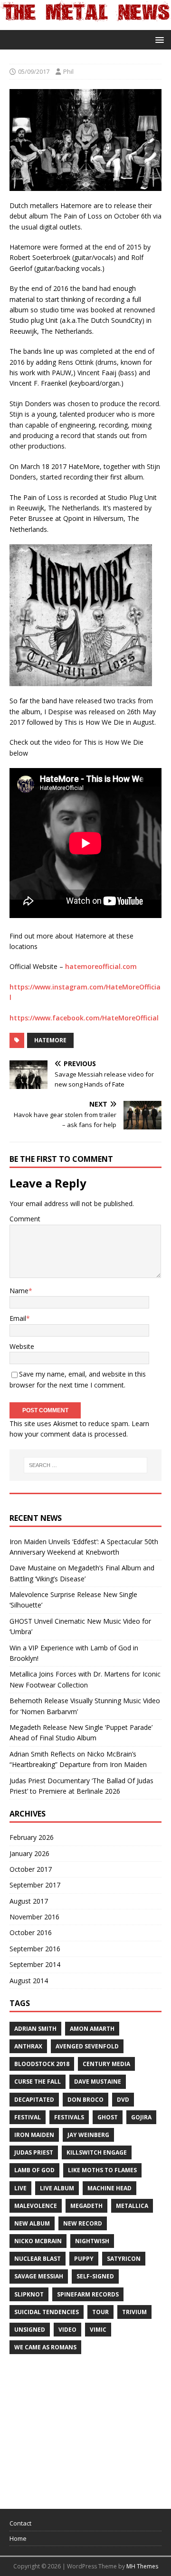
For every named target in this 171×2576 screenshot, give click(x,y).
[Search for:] (85, 1465)
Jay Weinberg (88, 2135)
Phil (68, 71)
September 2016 (35, 1949)
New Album (32, 2223)
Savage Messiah (39, 2276)
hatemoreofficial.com (101, 966)
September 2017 (35, 1885)
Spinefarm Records (88, 2294)
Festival (28, 2117)
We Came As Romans (45, 2347)
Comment (25, 1219)
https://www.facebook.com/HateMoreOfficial (84, 1018)
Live (20, 2188)
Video (67, 2330)
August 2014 (29, 1981)
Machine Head (109, 2188)
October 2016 (31, 1932)
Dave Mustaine (98, 2082)
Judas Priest (34, 2152)
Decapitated (34, 2100)
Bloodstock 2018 (42, 2064)
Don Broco (85, 2100)
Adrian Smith (35, 2029)
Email (18, 1318)
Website (22, 1346)
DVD (123, 2100)
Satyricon (124, 2259)
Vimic (98, 2330)
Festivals (69, 2117)
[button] (158, 39)
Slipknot (29, 2294)
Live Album (57, 2188)
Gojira (141, 2117)
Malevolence (36, 2206)
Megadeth (86, 2206)
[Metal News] (85, 24)
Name (19, 1291)
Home (18, 2538)
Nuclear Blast (38, 2259)
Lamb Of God (34, 2170)
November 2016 (34, 1917)
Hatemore (50, 1040)
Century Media (106, 2064)
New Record (83, 2223)
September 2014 (35, 1964)
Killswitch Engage (97, 2152)
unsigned (30, 2330)
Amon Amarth (92, 2029)
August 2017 (29, 1901)
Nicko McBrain (38, 2241)
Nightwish (92, 2241)
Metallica (132, 2206)
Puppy (84, 2259)
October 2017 (31, 1869)
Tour (100, 2312)
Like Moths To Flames (102, 2170)
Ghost (108, 2117)
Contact (20, 2523)
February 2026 (32, 1837)
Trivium (134, 2312)
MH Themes (142, 2566)
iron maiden (34, 2135)
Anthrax (28, 2046)
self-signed (95, 2276)
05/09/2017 (34, 71)
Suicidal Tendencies (47, 2312)
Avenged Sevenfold (87, 2046)
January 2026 (29, 1853)
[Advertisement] (81, 2427)
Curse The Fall (38, 2082)
